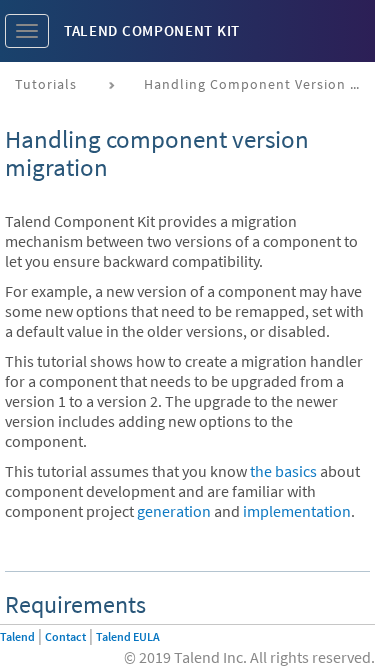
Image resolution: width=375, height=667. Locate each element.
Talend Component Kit (152, 30)
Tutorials (46, 84)
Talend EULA (128, 636)
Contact (65, 636)
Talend (17, 636)
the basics (283, 471)
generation (174, 511)
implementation (297, 511)
